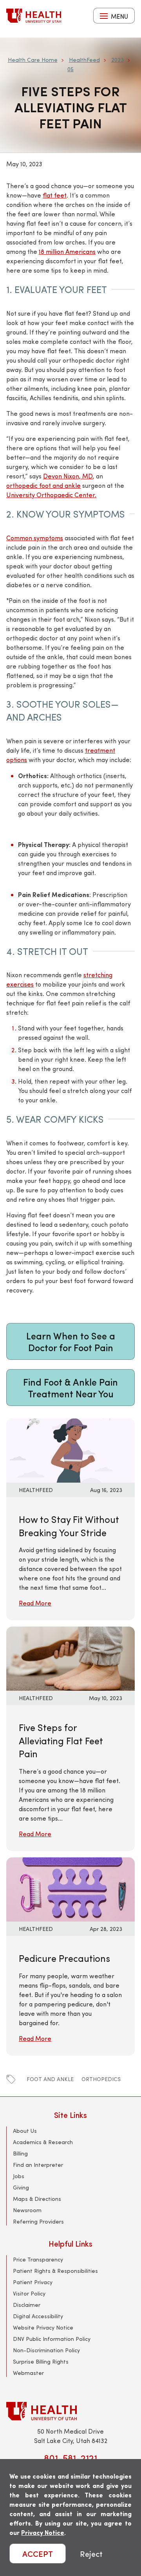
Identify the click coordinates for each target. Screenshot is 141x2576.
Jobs (19, 2176)
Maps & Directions (37, 2199)
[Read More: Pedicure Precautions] (70, 1888)
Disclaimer (27, 2305)
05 (70, 69)
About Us (25, 2131)
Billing (20, 2153)
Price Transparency (38, 2259)
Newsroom (27, 2210)
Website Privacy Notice (43, 2327)
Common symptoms (35, 538)
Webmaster (28, 2373)
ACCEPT (38, 2554)
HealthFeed (84, 60)
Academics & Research (43, 2142)
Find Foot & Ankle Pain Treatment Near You (70, 1388)
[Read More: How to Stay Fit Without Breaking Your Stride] (70, 1450)
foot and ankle (50, 2079)
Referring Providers (38, 2221)
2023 (117, 60)
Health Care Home (33, 60)
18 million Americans (67, 251)
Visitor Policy (29, 2293)
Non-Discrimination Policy (46, 2350)
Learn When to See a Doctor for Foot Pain (71, 1341)
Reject (91, 2554)
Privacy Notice (43, 2532)
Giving (21, 2187)
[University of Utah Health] (34, 16)
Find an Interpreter (38, 2165)
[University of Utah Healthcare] (70, 2411)
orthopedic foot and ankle (43, 485)
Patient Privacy (33, 2282)
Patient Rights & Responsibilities (55, 2271)
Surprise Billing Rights (41, 2361)
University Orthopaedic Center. (51, 495)
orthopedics (101, 2079)
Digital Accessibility (38, 2316)
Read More (35, 1603)
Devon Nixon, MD (68, 476)
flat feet (55, 195)
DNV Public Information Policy (52, 2339)
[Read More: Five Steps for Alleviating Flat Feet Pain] (70, 1658)
